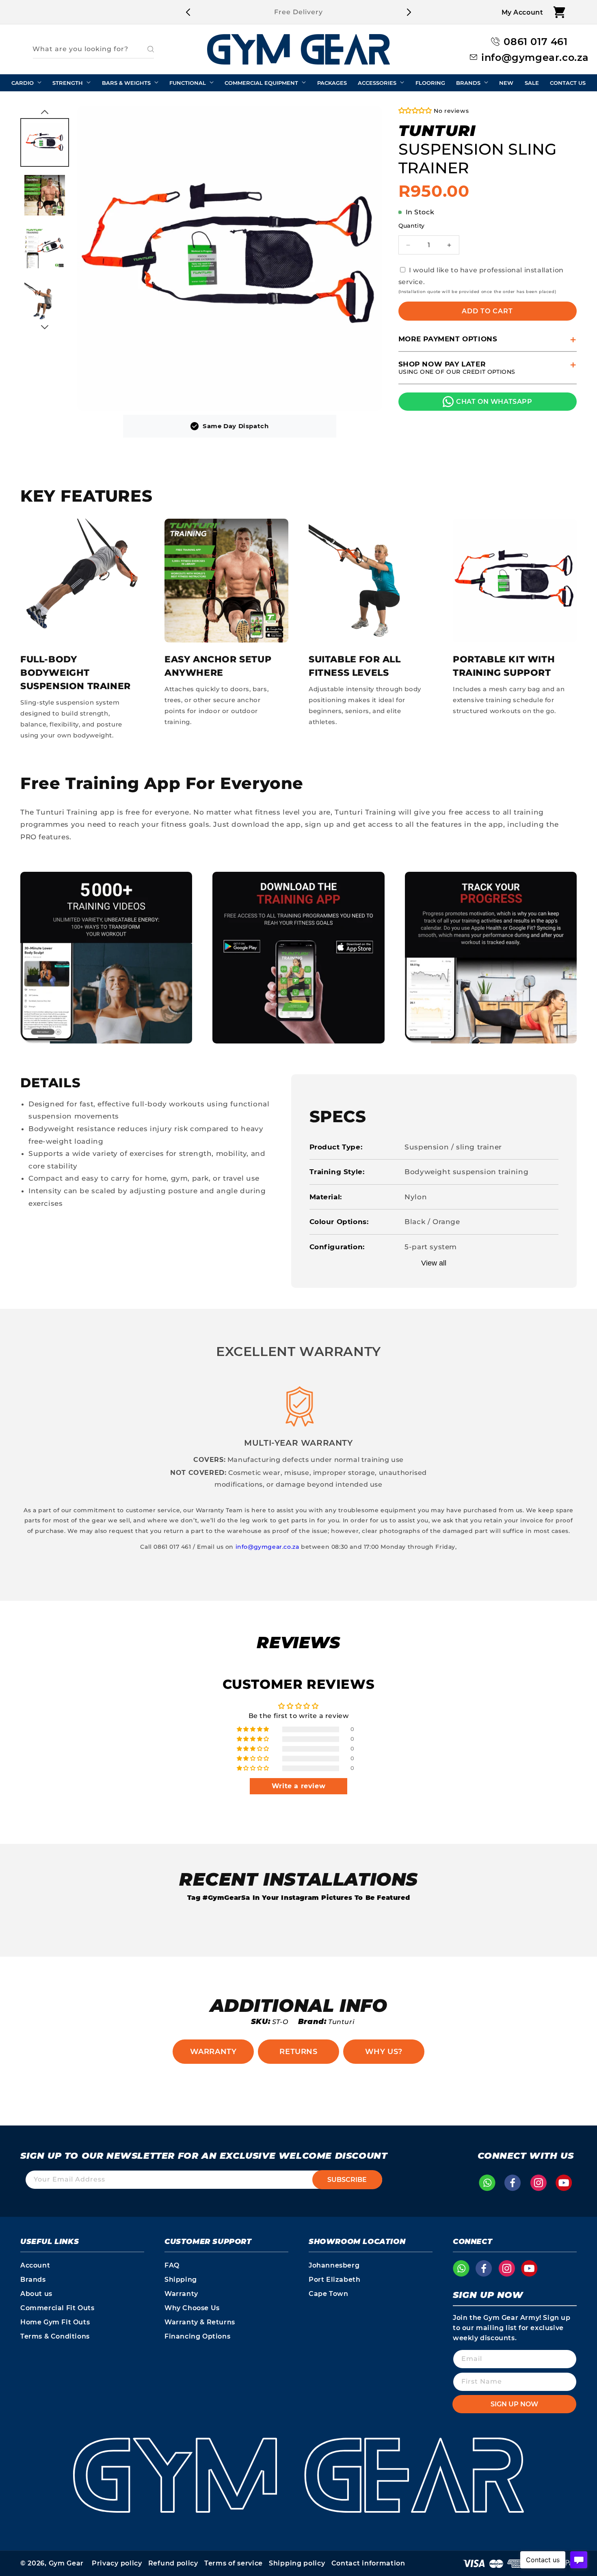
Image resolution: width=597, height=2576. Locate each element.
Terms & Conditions (55, 2336)
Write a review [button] (298, 1786)
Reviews (298, 1642)
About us (36, 2294)
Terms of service (234, 2563)
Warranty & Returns (200, 2322)
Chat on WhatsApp (494, 402)
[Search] (145, 49)
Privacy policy (117, 2563)
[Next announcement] (409, 12)
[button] (559, 12)
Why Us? (384, 2052)
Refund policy (173, 2563)
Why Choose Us (192, 2308)
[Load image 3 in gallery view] (45, 248)
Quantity (412, 226)
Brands (33, 2280)
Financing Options (197, 2336)
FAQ (172, 2265)
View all (434, 1263)
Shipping (181, 2280)
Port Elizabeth (334, 2280)
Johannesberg (334, 2265)
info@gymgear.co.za (267, 1547)
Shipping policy (297, 2563)
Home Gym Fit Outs (55, 2322)
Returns (298, 2052)
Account (35, 2265)
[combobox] (93, 49)
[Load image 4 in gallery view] (45, 301)
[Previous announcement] (188, 12)
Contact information (368, 2563)
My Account (522, 12)
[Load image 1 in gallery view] (45, 142)
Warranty (213, 2052)
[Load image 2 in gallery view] (45, 195)
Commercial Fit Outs (57, 2308)
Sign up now (514, 2404)
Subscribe (347, 2180)
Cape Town (328, 2294)
